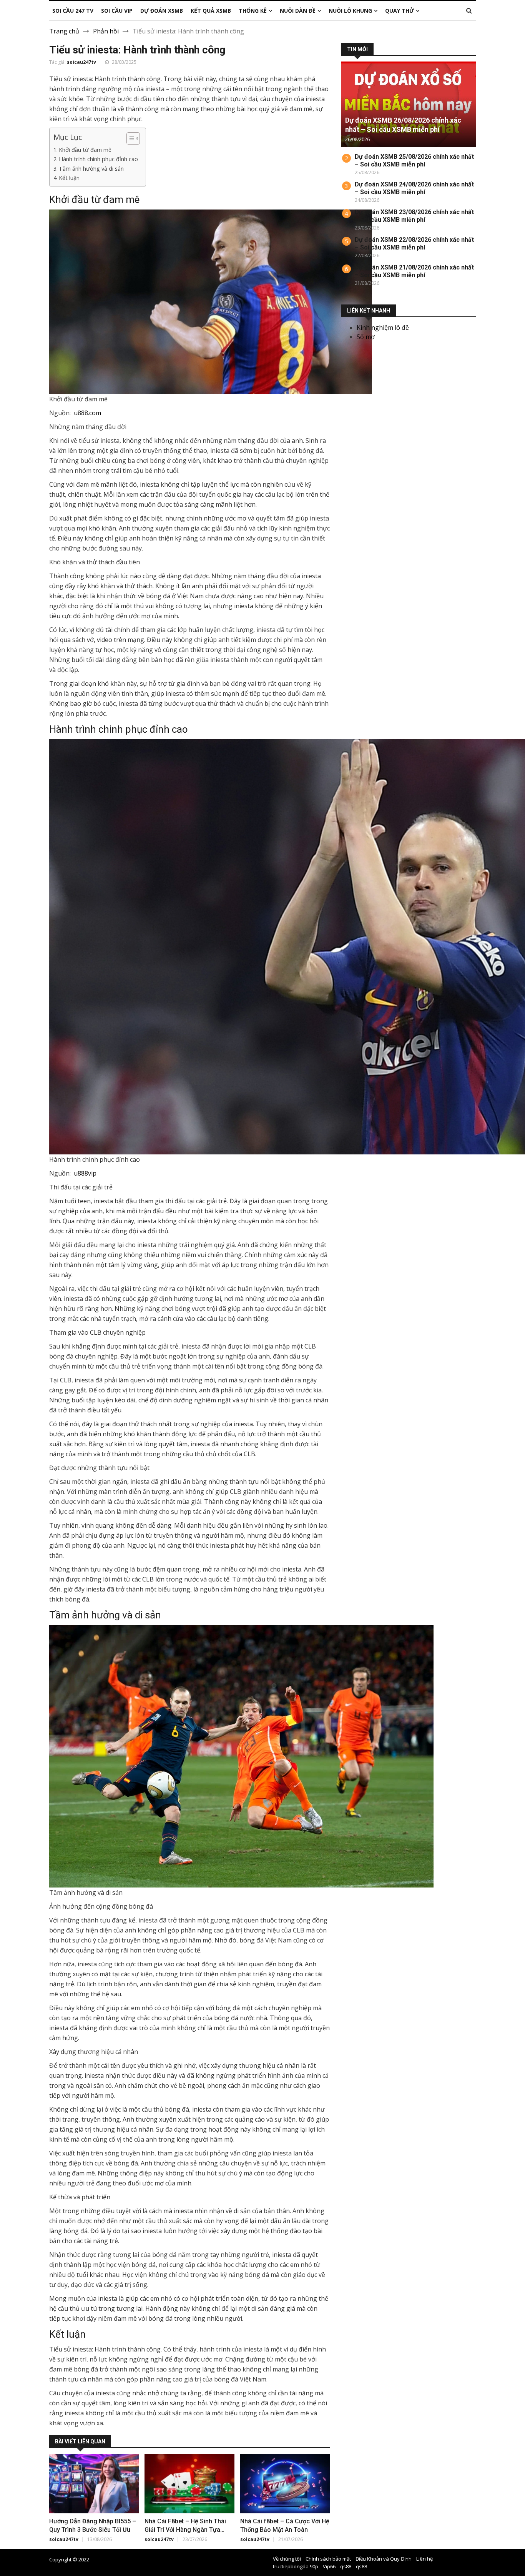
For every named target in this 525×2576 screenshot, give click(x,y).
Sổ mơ (366, 337)
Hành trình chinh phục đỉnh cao (98, 159)
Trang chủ (64, 31)
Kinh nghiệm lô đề (383, 328)
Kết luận (69, 178)
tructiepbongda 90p (296, 2566)
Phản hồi (106, 31)
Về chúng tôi (287, 2559)
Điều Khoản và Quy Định (384, 2559)
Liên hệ (424, 2559)
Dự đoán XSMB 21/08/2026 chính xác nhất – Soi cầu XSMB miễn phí (414, 271)
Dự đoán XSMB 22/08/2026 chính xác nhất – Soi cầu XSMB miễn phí (414, 244)
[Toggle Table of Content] (129, 138)
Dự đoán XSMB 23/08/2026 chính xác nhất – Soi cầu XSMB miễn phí (414, 216)
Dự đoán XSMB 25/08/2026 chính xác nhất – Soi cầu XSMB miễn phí (414, 160)
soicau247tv (81, 62)
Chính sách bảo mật (328, 2559)
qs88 (346, 2566)
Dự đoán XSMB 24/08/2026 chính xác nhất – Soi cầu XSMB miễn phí (414, 188)
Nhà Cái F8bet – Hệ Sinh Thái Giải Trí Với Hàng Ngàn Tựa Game (185, 2530)
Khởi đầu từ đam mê (85, 150)
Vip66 (329, 2566)
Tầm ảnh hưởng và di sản (91, 169)
